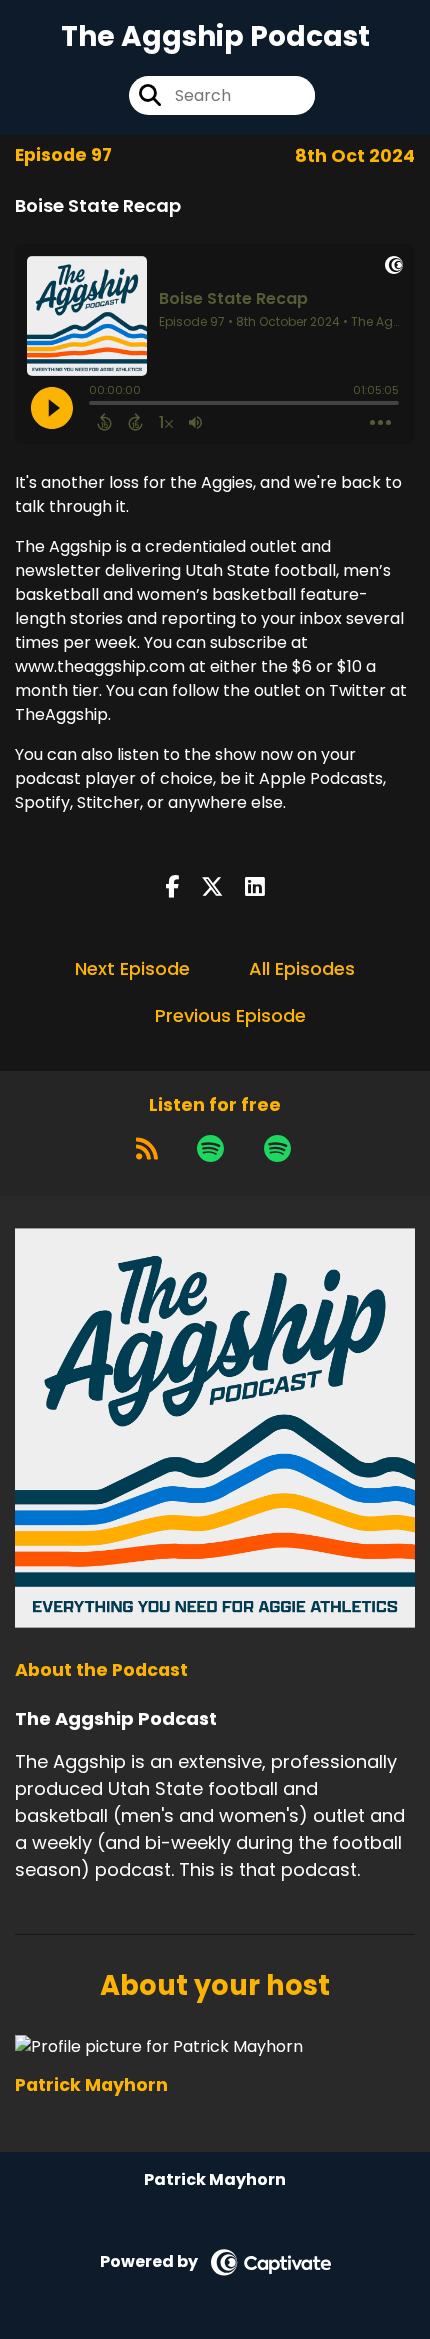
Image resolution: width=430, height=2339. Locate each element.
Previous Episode (230, 1015)
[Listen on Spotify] (210, 1148)
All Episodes (302, 968)
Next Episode (132, 968)
